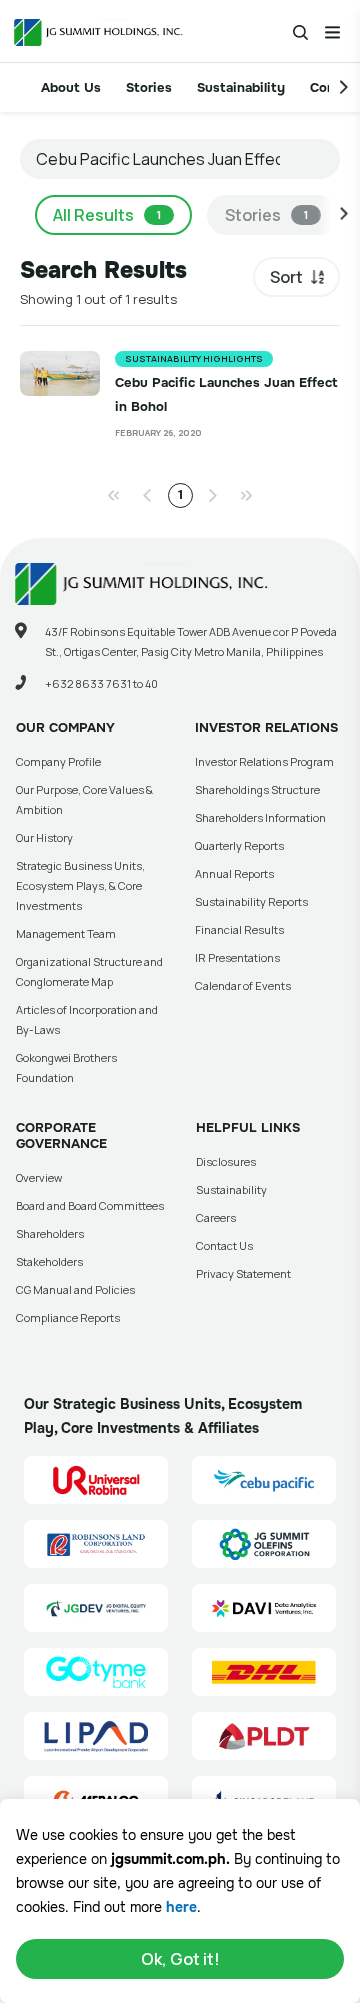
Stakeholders (49, 1261)
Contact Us (224, 1245)
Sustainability (241, 87)
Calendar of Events (243, 985)
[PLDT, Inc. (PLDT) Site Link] (264, 1736)
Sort (286, 277)
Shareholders (50, 1233)
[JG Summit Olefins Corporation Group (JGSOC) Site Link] (264, 1544)
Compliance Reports (68, 1317)
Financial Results (239, 929)
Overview (39, 1177)
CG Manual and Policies (75, 1289)
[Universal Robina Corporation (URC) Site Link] (96, 1480)
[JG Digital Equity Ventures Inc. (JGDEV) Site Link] (96, 1608)
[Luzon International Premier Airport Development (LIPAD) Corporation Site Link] (96, 1736)
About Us (71, 87)
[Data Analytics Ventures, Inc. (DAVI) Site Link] (264, 1608)
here (181, 1907)
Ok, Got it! (180, 1959)
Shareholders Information (260, 817)
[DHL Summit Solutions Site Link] (264, 1672)
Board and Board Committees (90, 1205)
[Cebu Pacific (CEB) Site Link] (264, 1480)
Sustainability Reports (251, 901)
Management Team (66, 933)
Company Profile (58, 761)
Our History (44, 837)
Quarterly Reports (239, 845)
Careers (216, 1217)
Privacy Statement (243, 1273)
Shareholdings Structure (257, 789)
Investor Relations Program (264, 761)
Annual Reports (234, 873)
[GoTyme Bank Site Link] (96, 1672)
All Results (107, 215)
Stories (149, 87)
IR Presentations (237, 957)
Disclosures (226, 1161)
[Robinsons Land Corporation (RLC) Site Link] (96, 1544)
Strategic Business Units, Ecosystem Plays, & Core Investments (80, 885)
